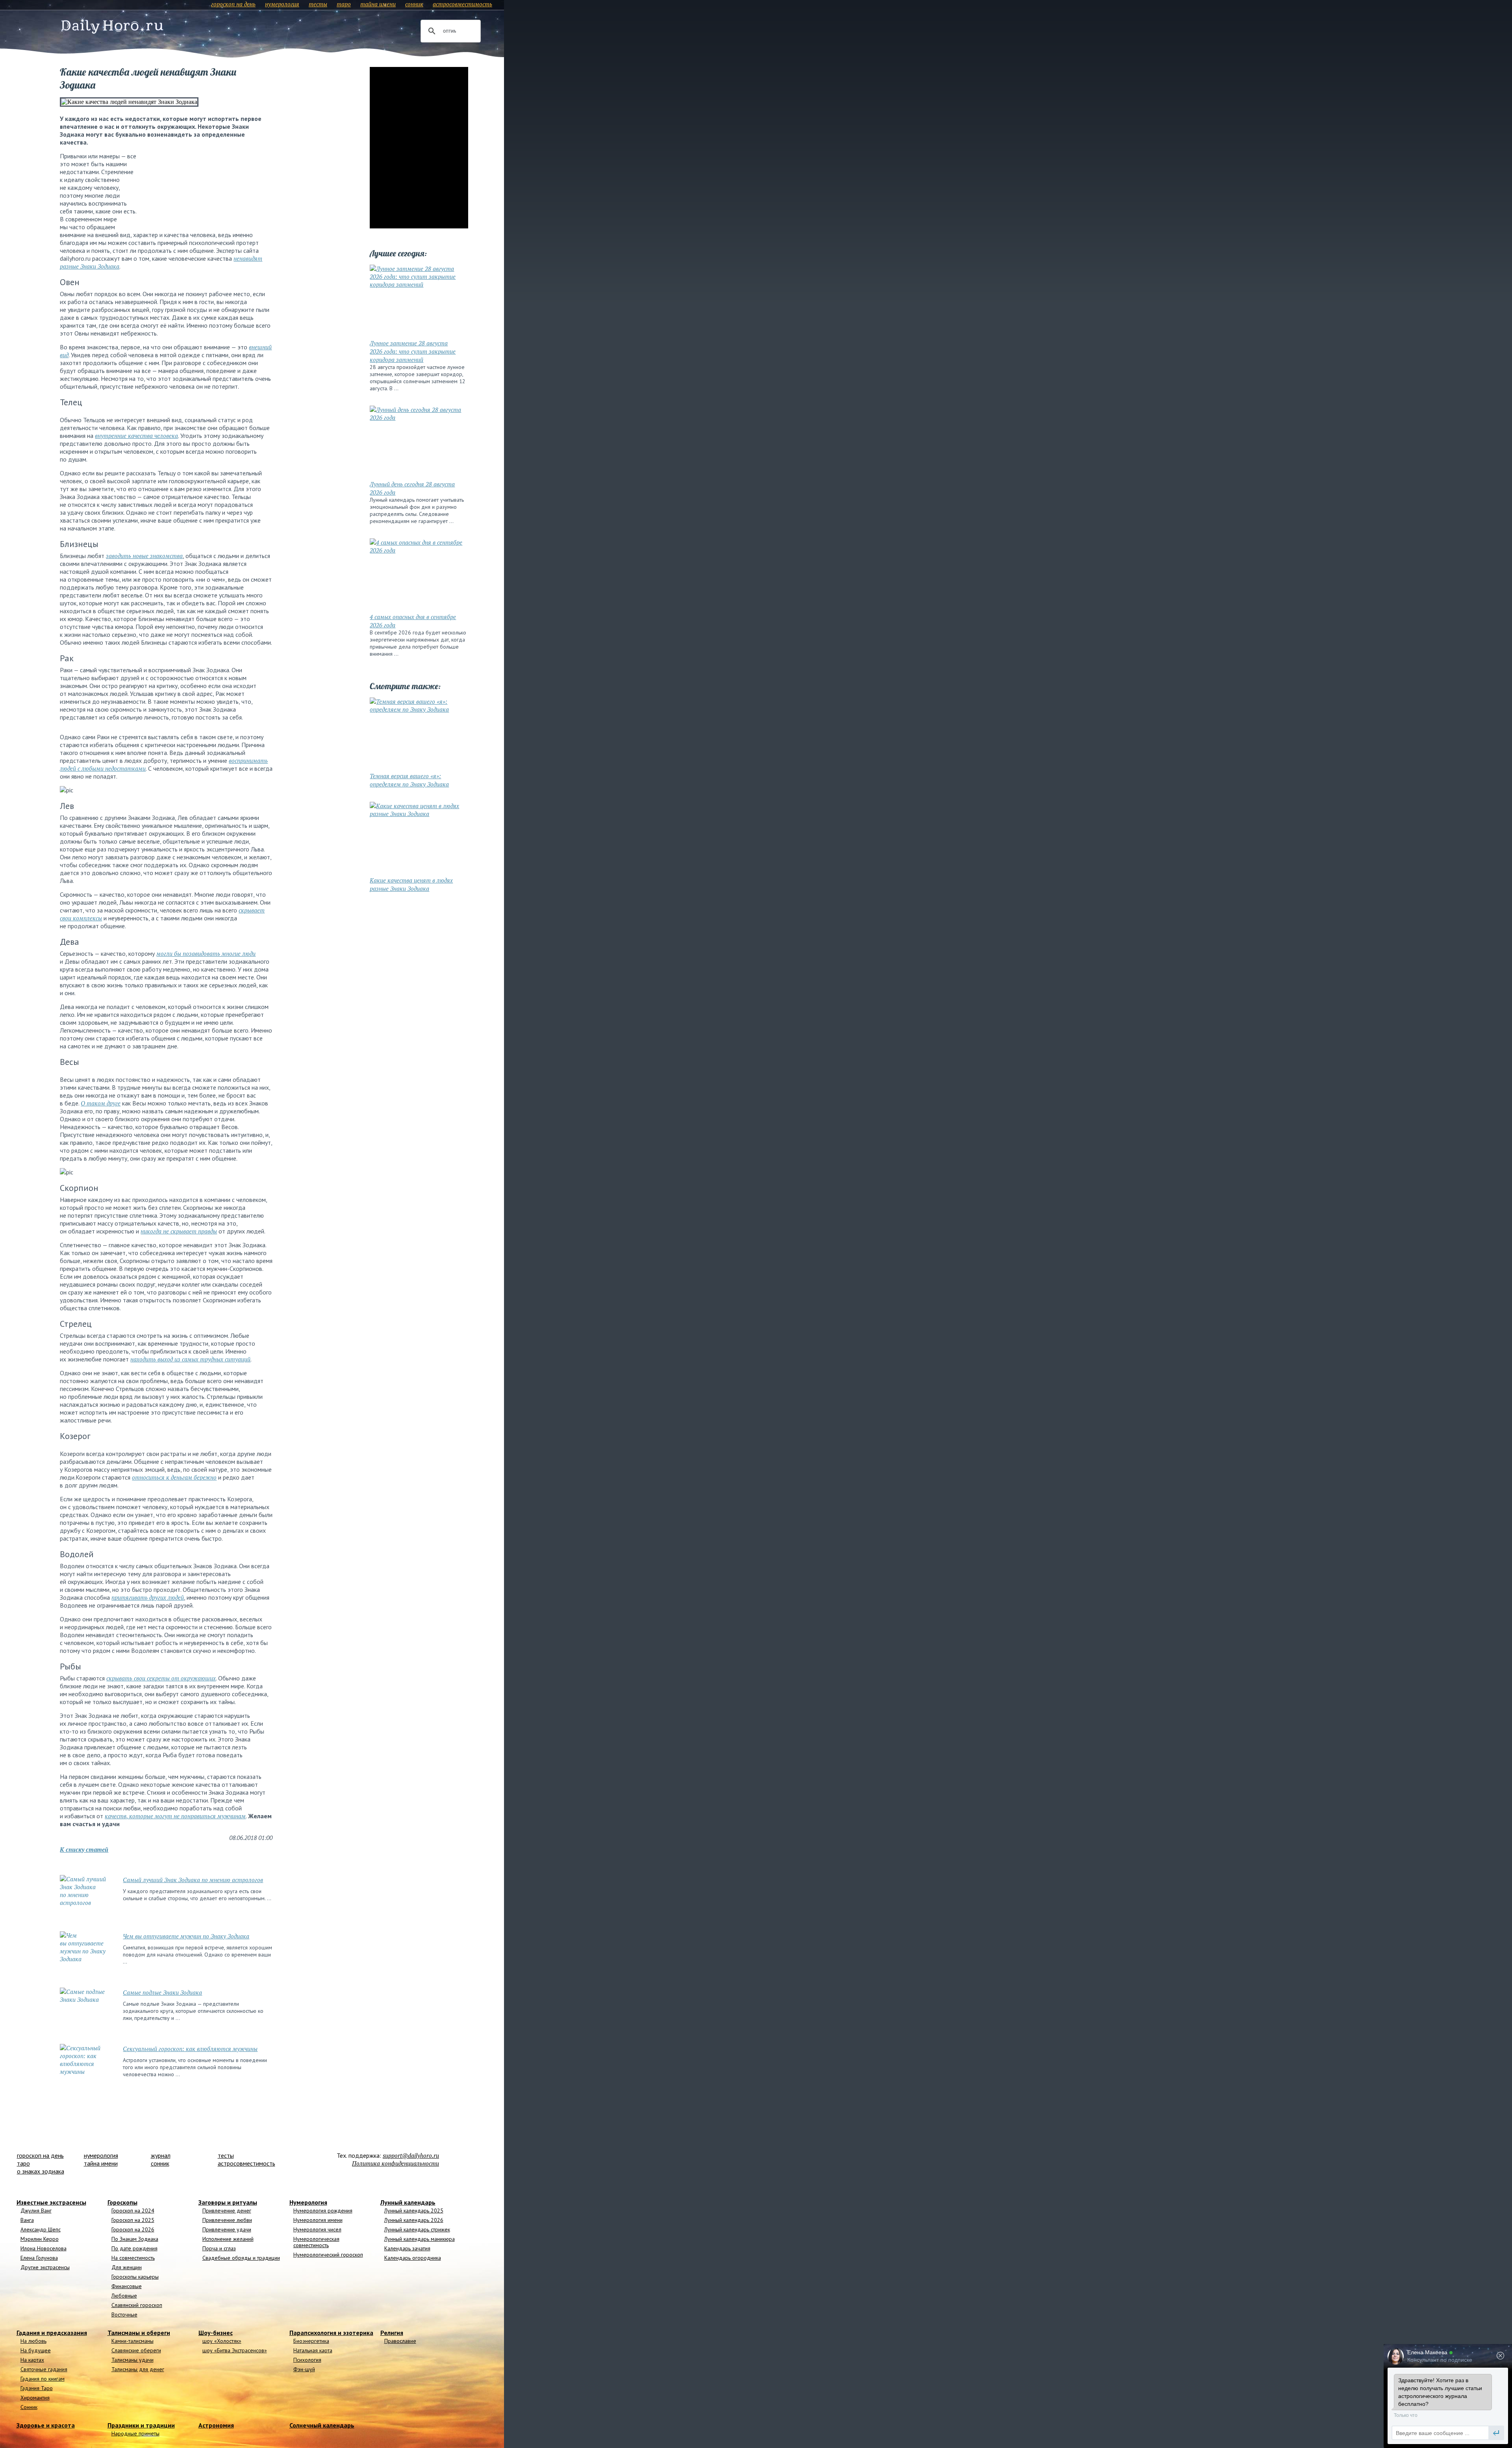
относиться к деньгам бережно (174, 1477)
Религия (392, 2333)
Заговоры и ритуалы (228, 2202)
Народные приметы (135, 2433)
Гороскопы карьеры (135, 2277)
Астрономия (216, 2425)
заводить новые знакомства (144, 556)
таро (344, 4)
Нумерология (308, 2202)
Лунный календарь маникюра (420, 2239)
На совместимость (133, 2258)
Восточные (124, 2314)
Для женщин (127, 2267)
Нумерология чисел (317, 2229)
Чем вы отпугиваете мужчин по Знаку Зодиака (186, 1936)
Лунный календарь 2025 (414, 2211)
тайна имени (378, 4)
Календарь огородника (413, 2258)
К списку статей (84, 1849)
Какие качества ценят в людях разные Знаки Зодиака (411, 884)
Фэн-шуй (304, 2369)
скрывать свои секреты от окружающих (161, 1678)
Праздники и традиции (141, 2425)
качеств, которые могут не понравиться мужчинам (175, 1816)
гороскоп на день (233, 4)
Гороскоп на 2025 (133, 2220)
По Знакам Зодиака (135, 2239)
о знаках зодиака (41, 2171)
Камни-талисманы (132, 2341)
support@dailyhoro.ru (411, 2155)
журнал (161, 2155)
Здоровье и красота (46, 2425)
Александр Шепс (41, 2229)
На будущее (36, 2350)
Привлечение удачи (227, 2229)
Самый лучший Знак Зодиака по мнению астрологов (193, 1880)
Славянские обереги (136, 2350)
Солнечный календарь (322, 2425)
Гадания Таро (37, 2388)
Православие (400, 2341)
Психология (307, 2360)
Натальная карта (313, 2350)
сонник (414, 4)
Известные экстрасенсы (51, 2202)
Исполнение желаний (228, 2239)
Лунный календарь (408, 2202)
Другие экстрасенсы (45, 2267)
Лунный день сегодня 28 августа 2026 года (412, 488)
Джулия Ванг (36, 2211)
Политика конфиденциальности (396, 2163)
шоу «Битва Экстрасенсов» (235, 2350)
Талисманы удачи (132, 2360)
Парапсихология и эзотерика (331, 2333)
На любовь (33, 2341)
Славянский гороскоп (137, 2305)
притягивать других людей (148, 1597)
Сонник (29, 2407)
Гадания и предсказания (52, 2333)
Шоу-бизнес (216, 2333)
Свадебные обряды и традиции (241, 2258)
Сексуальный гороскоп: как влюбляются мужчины (190, 2049)
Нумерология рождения (323, 2211)
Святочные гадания (44, 2369)
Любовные (124, 2296)
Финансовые (127, 2286)
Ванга (27, 2220)
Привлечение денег (227, 2211)
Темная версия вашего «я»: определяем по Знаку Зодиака (409, 780)
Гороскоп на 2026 (133, 2229)
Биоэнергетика (311, 2341)
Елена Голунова (39, 2258)
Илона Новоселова (44, 2248)
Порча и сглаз (219, 2248)
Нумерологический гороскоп (328, 2255)
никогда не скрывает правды (179, 1231)
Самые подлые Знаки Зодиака (162, 1992)
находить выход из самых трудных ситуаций (190, 1359)
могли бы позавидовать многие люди (206, 953)
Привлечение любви (227, 2220)
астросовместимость (462, 4)
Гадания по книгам (43, 2379)
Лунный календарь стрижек (417, 2229)
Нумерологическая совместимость (316, 2242)
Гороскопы (122, 2202)
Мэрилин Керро (40, 2239)
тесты (318, 4)
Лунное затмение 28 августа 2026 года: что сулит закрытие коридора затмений (413, 351)
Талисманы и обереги (139, 2333)
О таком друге (101, 1103)
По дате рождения (134, 2248)
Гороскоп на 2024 (133, 2211)
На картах (32, 2360)
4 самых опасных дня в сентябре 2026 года (413, 621)
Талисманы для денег (138, 2369)
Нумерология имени (318, 2220)
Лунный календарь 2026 (414, 2220)
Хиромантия (35, 2398)
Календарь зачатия (407, 2248)
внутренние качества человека (136, 436)
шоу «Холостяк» (222, 2341)
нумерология (282, 4)
